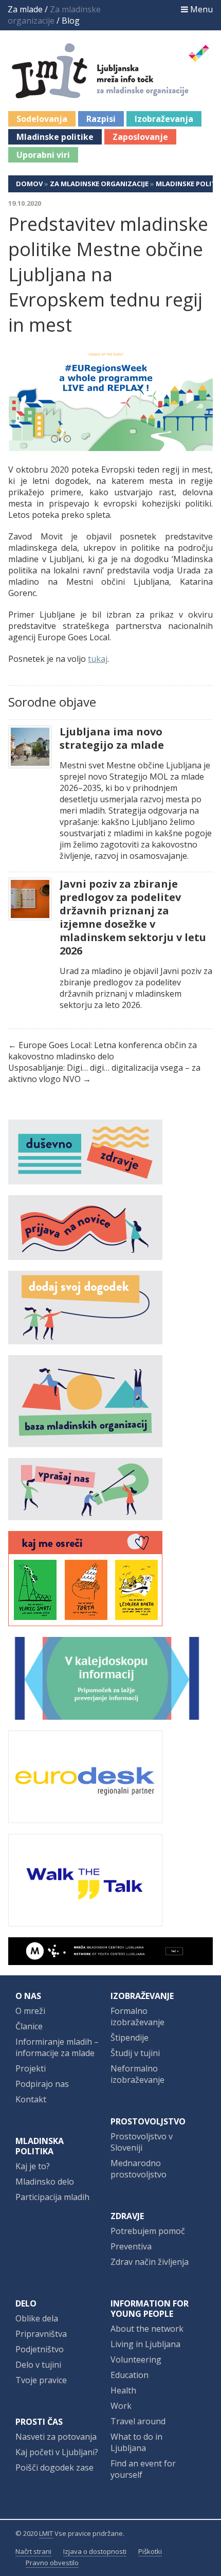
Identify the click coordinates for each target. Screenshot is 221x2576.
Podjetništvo (40, 2349)
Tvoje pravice (41, 2380)
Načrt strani (33, 2551)
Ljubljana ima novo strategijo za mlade (112, 738)
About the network (147, 2329)
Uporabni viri (43, 155)
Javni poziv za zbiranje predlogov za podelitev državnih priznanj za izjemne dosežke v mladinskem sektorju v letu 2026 (133, 917)
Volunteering (136, 2359)
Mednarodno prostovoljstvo (139, 2169)
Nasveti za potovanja (56, 2437)
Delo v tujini (38, 2365)
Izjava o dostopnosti (95, 2551)
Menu (200, 9)
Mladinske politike (55, 137)
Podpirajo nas (42, 2084)
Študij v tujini (135, 2053)
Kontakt (31, 2099)
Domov (29, 184)
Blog (71, 21)
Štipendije (130, 2038)
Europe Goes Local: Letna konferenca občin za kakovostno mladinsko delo (103, 1051)
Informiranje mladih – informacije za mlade (57, 2047)
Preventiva (131, 2246)
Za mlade (25, 9)
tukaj (98, 659)
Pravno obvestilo (52, 2563)
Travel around (138, 2421)
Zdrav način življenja (150, 2262)
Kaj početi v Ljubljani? (57, 2452)
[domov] (111, 93)
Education (130, 2375)
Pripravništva (41, 2334)
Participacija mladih (52, 2197)
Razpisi (101, 119)
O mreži (30, 2011)
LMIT (46, 2533)
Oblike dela (37, 2318)
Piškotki (150, 2551)
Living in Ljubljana (145, 2344)
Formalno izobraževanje (137, 2016)
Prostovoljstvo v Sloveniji (142, 2142)
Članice (29, 2026)
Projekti (31, 2068)
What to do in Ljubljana (136, 2442)
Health (123, 2390)
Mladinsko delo (45, 2182)
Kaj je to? (33, 2166)
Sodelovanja (42, 119)
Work (121, 2406)
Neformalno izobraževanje (137, 2074)
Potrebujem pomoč (148, 2231)
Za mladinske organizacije (99, 184)
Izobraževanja (164, 119)
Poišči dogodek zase (54, 2467)
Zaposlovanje (140, 137)
